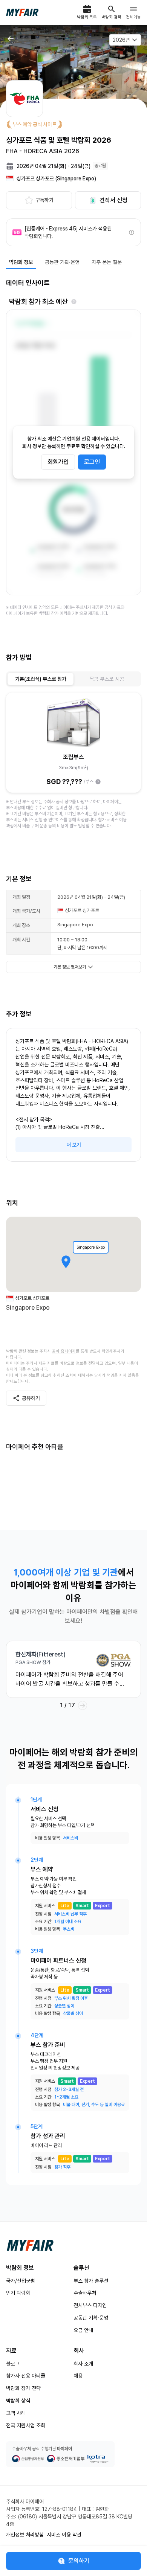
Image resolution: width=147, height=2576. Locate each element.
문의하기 (79, 2561)
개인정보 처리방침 (25, 2535)
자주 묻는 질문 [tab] (107, 262)
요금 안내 (83, 2330)
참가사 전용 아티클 (26, 2376)
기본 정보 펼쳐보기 (70, 967)
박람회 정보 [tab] (21, 262)
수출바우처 (85, 2293)
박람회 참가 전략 (23, 2388)
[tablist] (73, 679)
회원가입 (58, 462)
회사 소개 (83, 2364)
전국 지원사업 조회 (26, 2425)
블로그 (13, 2364)
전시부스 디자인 (90, 2305)
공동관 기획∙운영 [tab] (62, 262)
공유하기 (31, 1398)
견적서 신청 (113, 200)
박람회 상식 (18, 2401)
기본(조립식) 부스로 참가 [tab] (41, 679)
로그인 (92, 462)
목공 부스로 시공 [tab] (107, 679)
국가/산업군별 (21, 2281)
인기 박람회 (18, 2293)
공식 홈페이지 (64, 1351)
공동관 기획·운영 (91, 2318)
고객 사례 (16, 2413)
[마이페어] (30, 2245)
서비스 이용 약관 (64, 2535)
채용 (78, 2376)
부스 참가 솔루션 (91, 2281)
